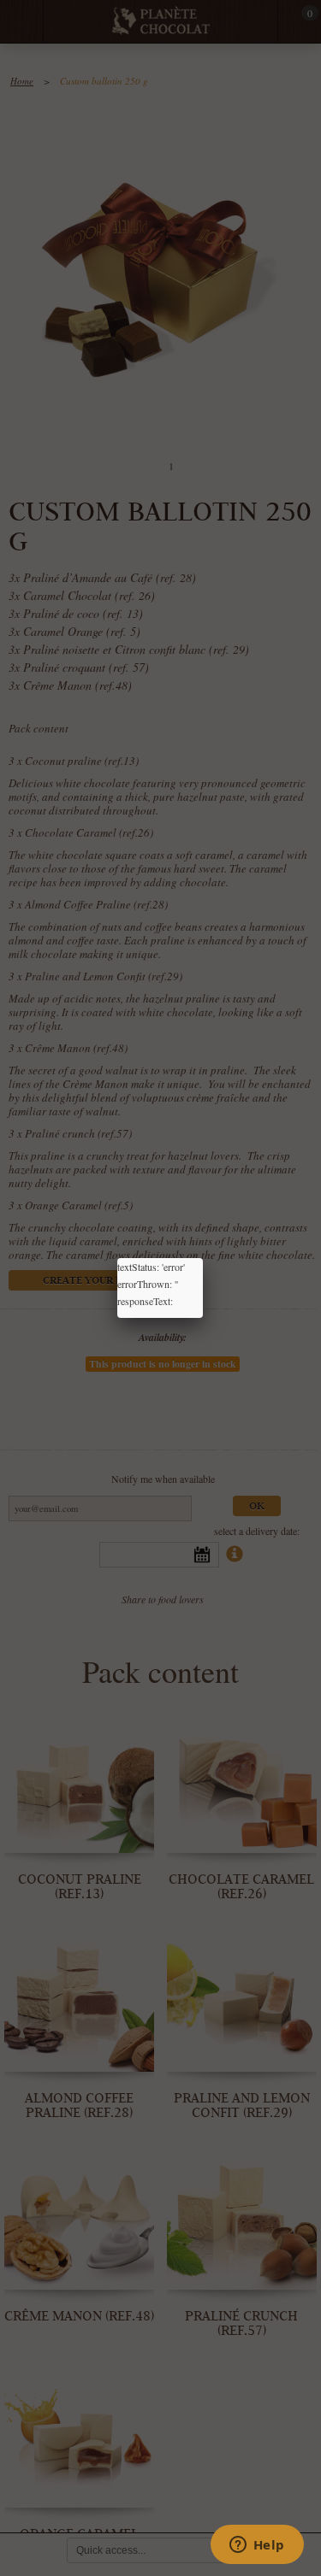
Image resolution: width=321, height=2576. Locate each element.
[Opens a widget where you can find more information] (257, 2546)
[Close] (203, 1258)
